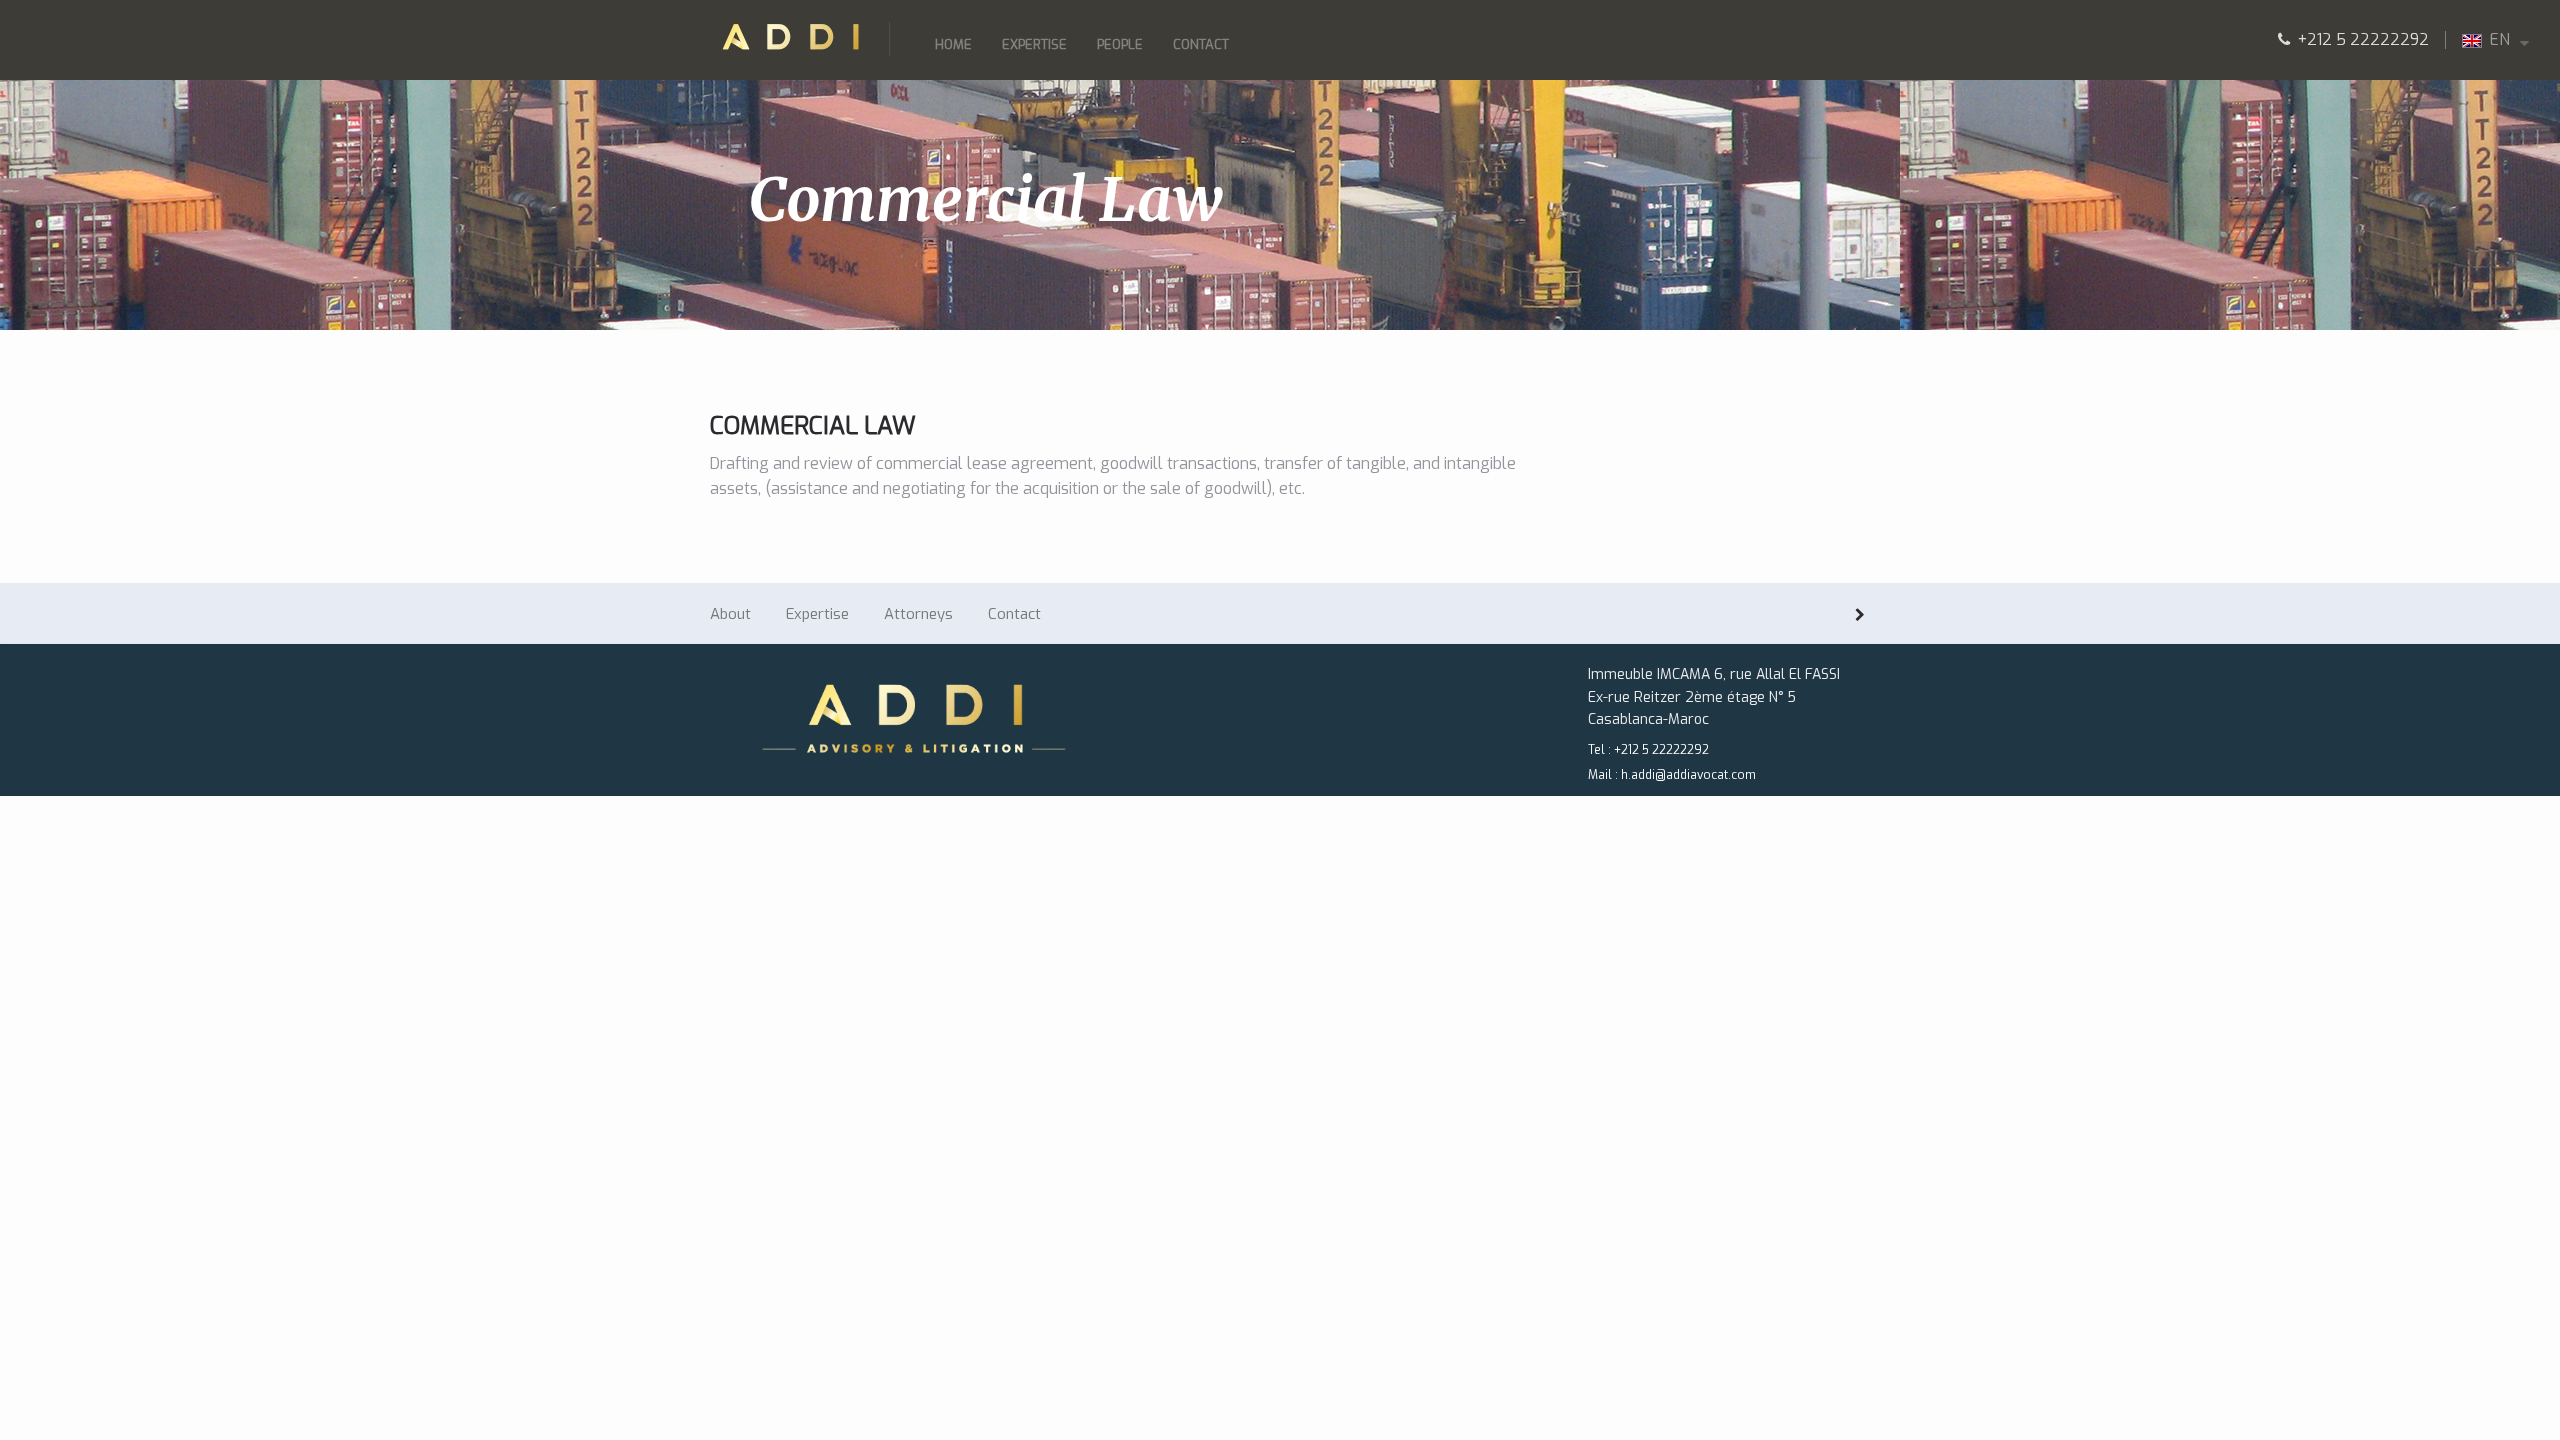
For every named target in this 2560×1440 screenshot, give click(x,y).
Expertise (1034, 44)
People (1120, 44)
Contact (1201, 44)
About (730, 614)
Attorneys (918, 614)
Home (953, 44)
